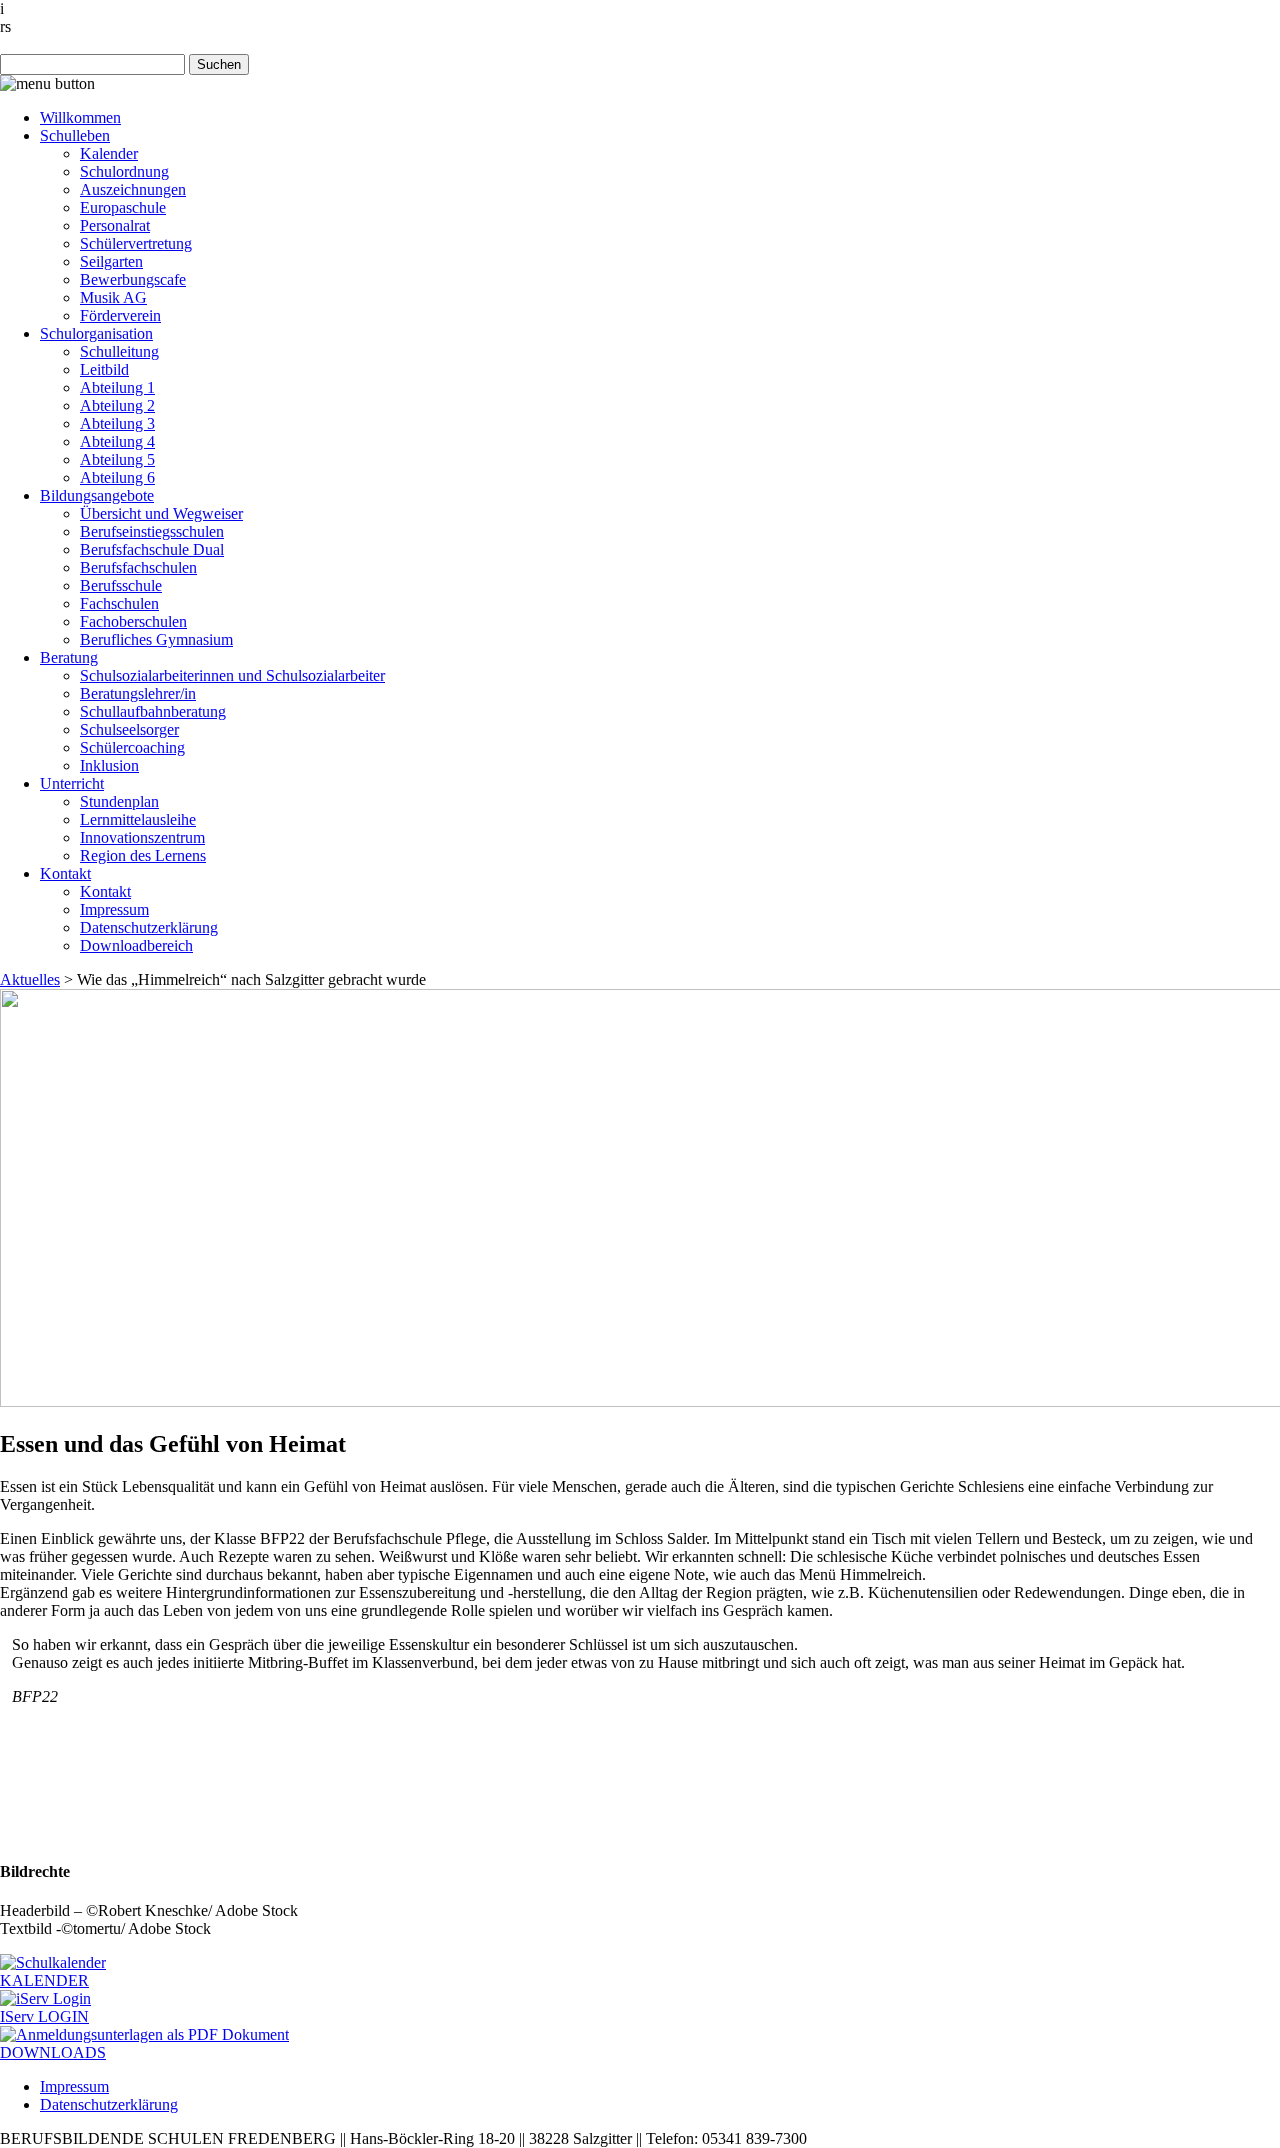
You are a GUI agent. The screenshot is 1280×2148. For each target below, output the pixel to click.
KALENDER (44, 1980)
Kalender (109, 153)
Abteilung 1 (117, 387)
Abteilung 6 (117, 477)
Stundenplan (119, 801)
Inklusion (109, 765)
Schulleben (75, 135)
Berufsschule (121, 585)
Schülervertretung (136, 243)
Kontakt (65, 873)
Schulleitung (119, 351)
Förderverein (120, 315)
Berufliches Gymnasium (156, 639)
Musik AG (113, 297)
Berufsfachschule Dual (152, 549)
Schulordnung (124, 171)
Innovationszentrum (142, 837)
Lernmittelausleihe (138, 819)
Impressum (114, 909)
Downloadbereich (136, 945)
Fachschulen (119, 603)
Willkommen (80, 117)
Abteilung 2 (117, 405)
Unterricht (72, 783)
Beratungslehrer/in (138, 693)
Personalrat (115, 225)
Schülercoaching (132, 747)
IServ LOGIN (44, 2016)
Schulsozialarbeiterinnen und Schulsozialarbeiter (232, 675)
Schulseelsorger (129, 729)
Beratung (69, 657)
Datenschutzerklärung (149, 927)
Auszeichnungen (133, 189)
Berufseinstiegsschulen (152, 531)
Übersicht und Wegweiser (161, 513)
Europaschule (123, 207)
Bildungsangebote (97, 495)
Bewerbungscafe (133, 279)
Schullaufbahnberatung (153, 711)
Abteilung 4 (117, 441)
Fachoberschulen (133, 621)
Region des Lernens (143, 855)
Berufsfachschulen (138, 567)
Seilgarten (111, 261)
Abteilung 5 (117, 459)
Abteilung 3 (117, 423)
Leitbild (104, 369)
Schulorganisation (96, 333)
